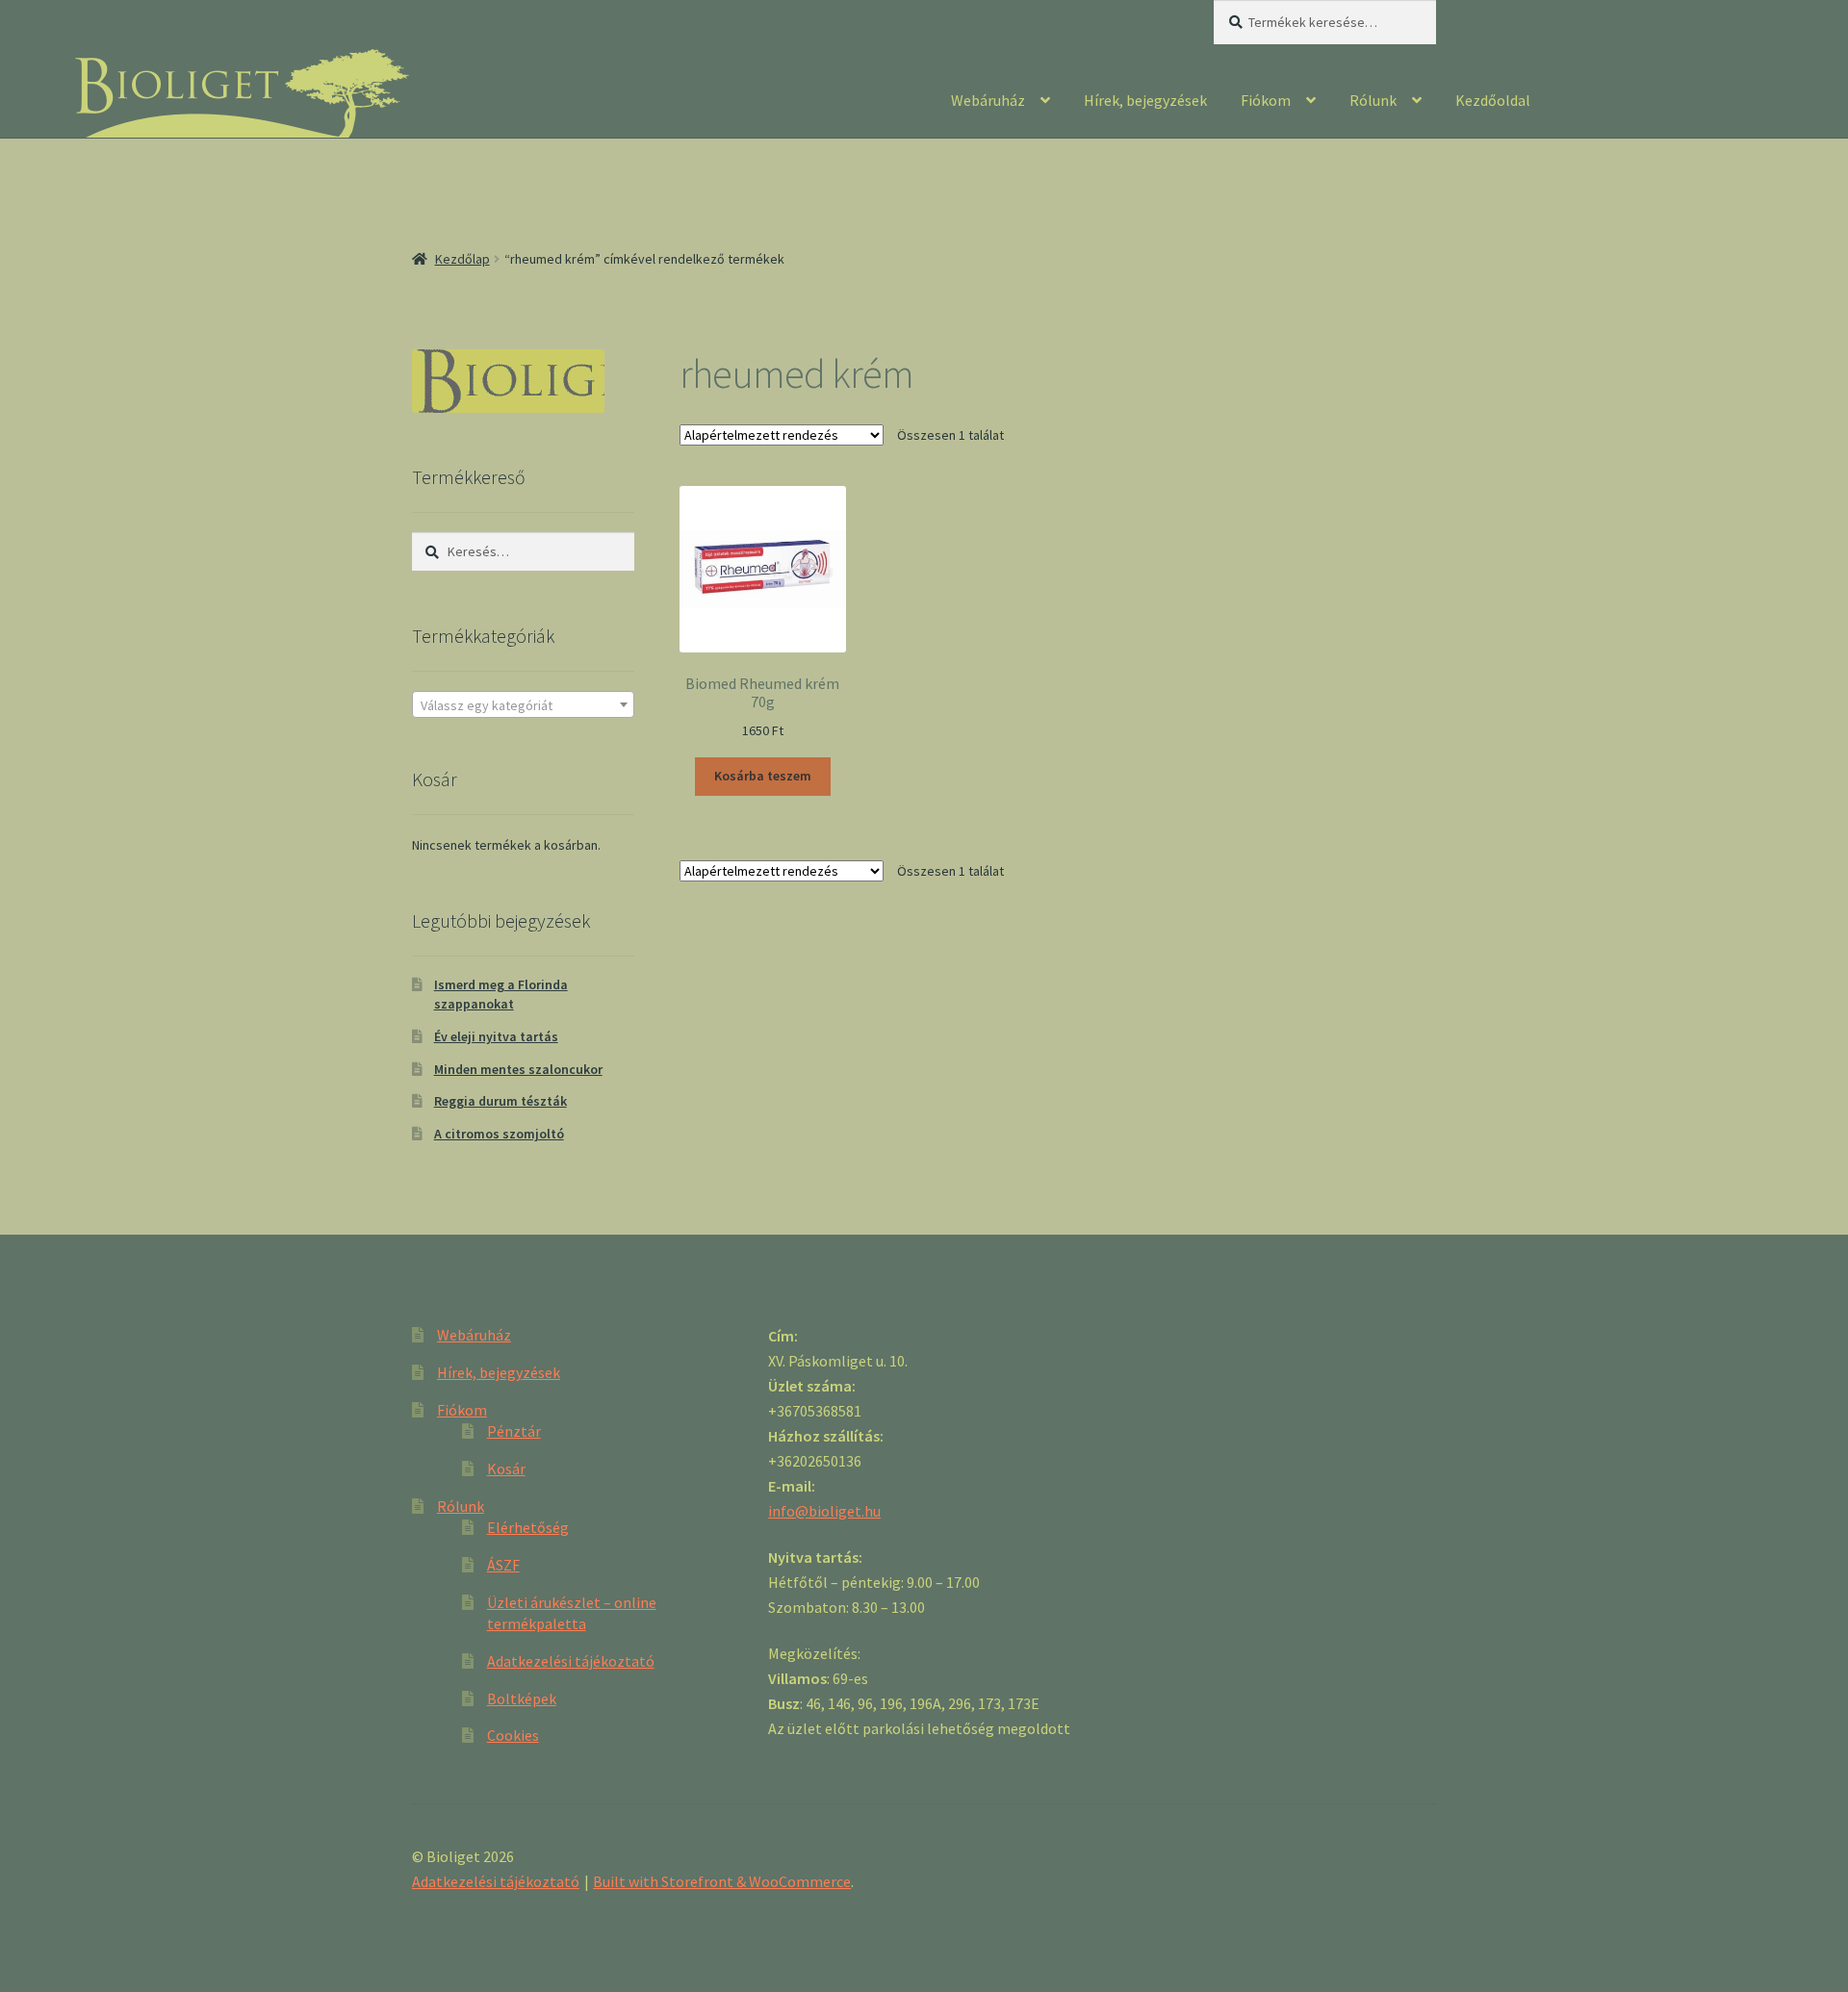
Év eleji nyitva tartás (496, 1036)
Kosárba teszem (763, 776)
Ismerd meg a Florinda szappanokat (501, 994)
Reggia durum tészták (500, 1101)
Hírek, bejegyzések (1145, 100)
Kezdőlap (462, 259)
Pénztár (514, 1431)
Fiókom (1266, 100)
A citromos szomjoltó (499, 1134)
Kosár (506, 1468)
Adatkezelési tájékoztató (571, 1661)
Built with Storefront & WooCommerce (722, 1881)
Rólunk (1373, 100)
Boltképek (522, 1698)
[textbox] (523, 705)
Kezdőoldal (1493, 100)
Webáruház (988, 100)
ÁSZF (503, 1565)
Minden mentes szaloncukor (518, 1069)
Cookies (513, 1735)
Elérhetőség (528, 1527)
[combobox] (523, 704)
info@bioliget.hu (824, 1511)
